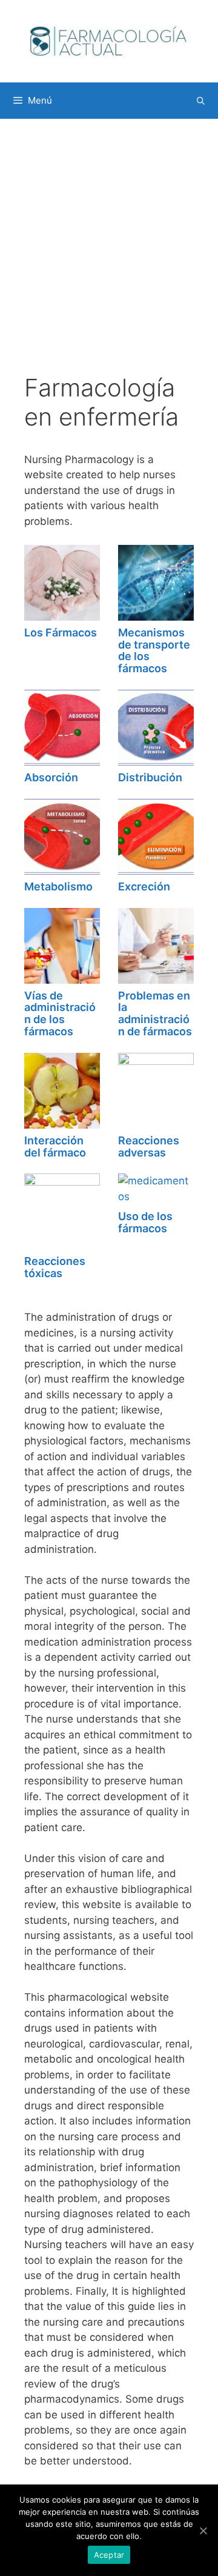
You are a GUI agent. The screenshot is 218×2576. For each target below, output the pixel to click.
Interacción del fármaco (55, 1146)
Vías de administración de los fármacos (60, 1013)
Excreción (144, 886)
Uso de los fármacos (145, 1222)
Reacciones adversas (149, 1146)
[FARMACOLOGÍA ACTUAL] (109, 41)
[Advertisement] (109, 258)
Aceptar (109, 2555)
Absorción (51, 777)
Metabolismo (58, 886)
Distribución (150, 777)
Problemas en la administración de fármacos (155, 1013)
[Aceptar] (203, 2531)
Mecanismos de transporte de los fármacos (154, 650)
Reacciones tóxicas (55, 1267)
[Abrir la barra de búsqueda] (201, 101)
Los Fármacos (61, 632)
